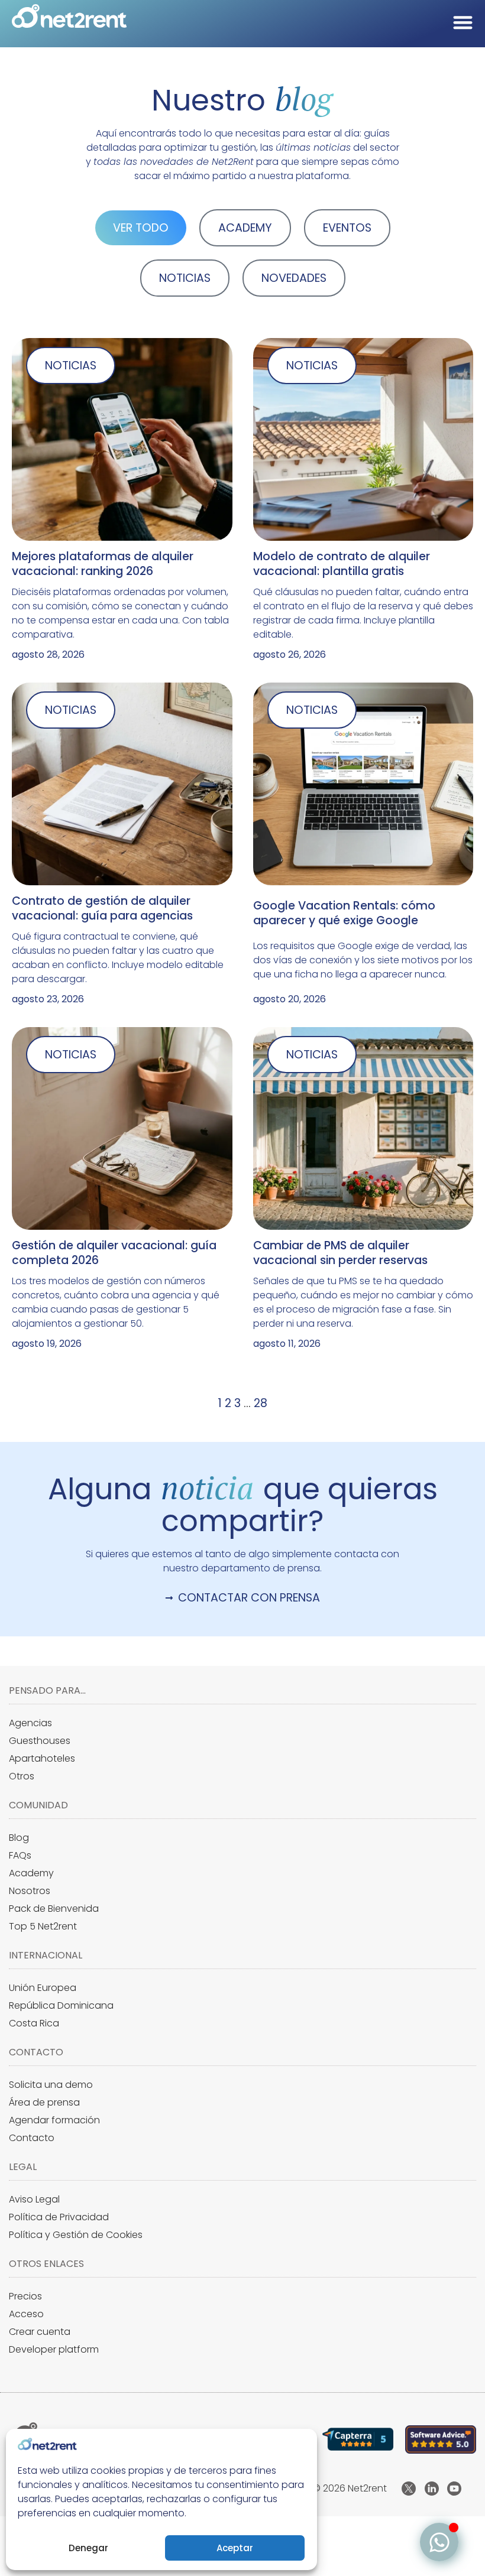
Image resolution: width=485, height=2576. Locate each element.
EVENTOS (347, 228)
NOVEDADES (294, 278)
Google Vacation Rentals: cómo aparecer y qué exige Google (344, 913)
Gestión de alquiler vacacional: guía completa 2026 (114, 1253)
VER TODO (141, 228)
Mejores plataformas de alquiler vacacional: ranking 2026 (103, 564)
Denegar (88, 2548)
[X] (409, 2489)
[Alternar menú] (463, 22)
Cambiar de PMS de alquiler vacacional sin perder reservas (340, 1253)
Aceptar (235, 2548)
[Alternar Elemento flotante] (439, 2542)
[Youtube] (454, 2489)
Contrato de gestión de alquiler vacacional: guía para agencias (102, 908)
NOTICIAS (185, 278)
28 (261, 1403)
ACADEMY (245, 228)
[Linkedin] (432, 2489)
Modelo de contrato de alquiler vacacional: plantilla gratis (342, 564)
